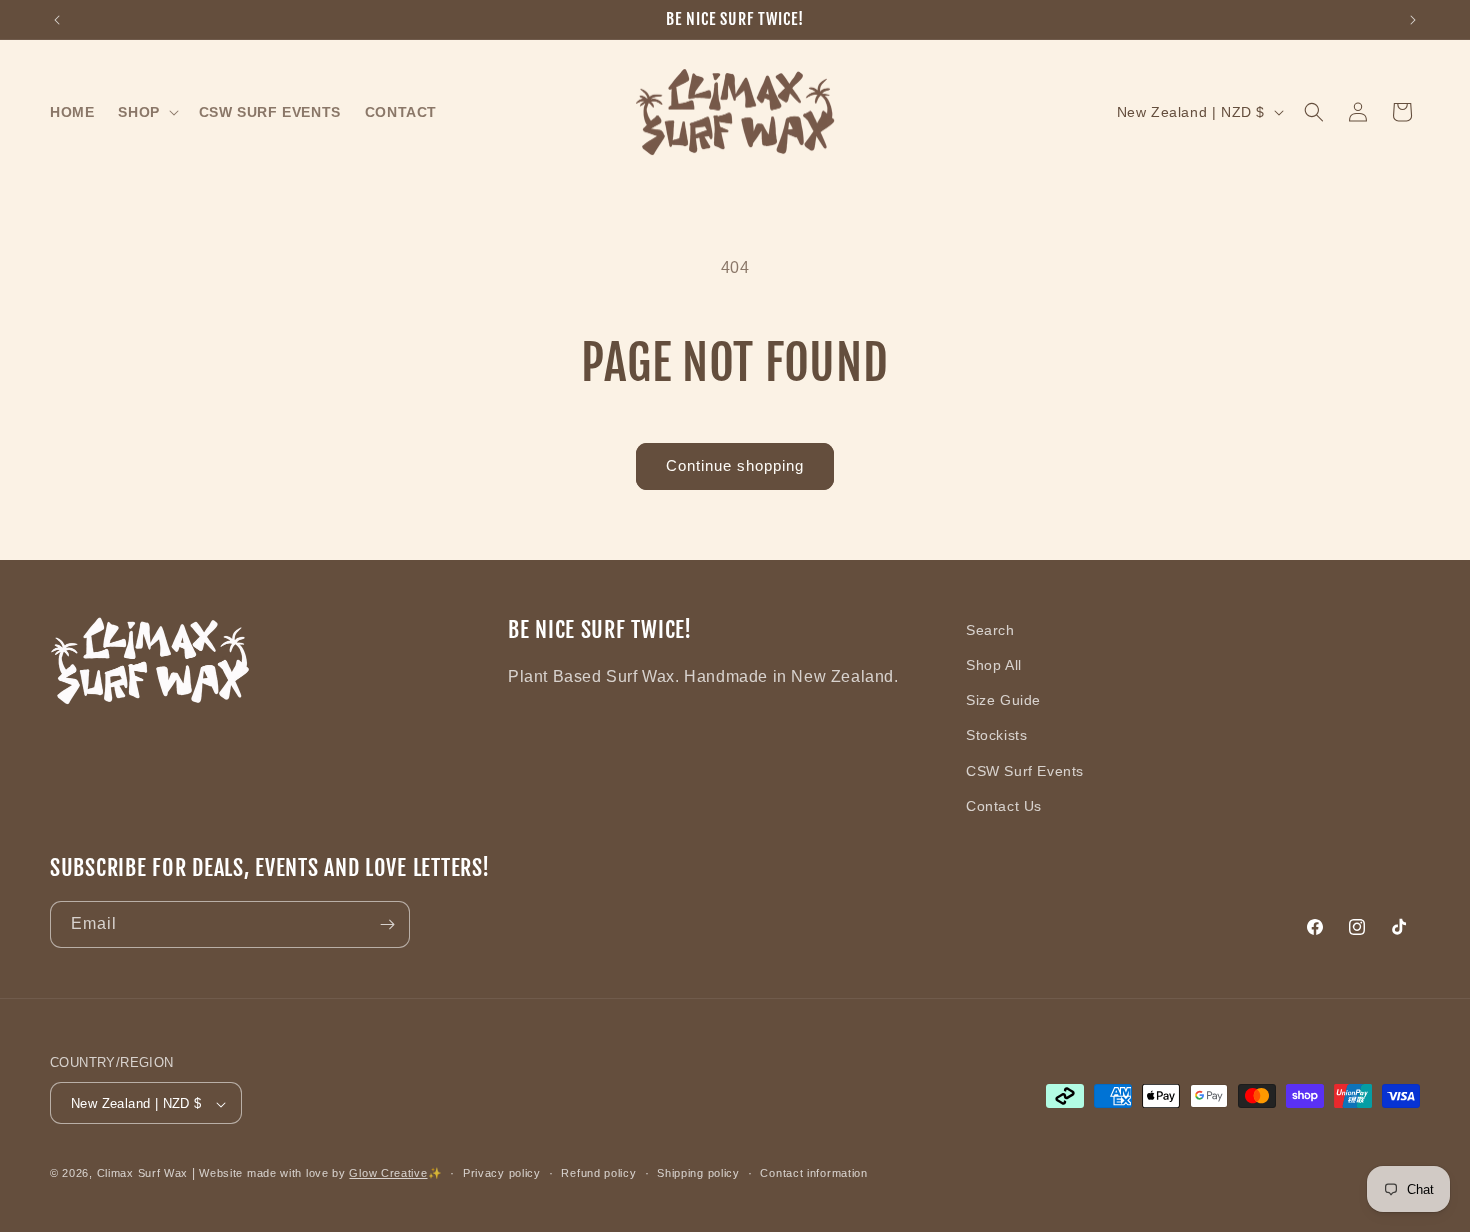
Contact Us (1004, 806)
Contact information (813, 1173)
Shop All (994, 665)
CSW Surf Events (1025, 771)
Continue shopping (735, 465)
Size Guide (1003, 700)
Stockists (996, 736)
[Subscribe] (387, 924)
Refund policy (598, 1173)
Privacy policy (502, 1173)
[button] (146, 112)
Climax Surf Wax (143, 1174)
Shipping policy (698, 1173)
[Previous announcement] (57, 20)
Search (990, 630)
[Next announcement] (1413, 20)
